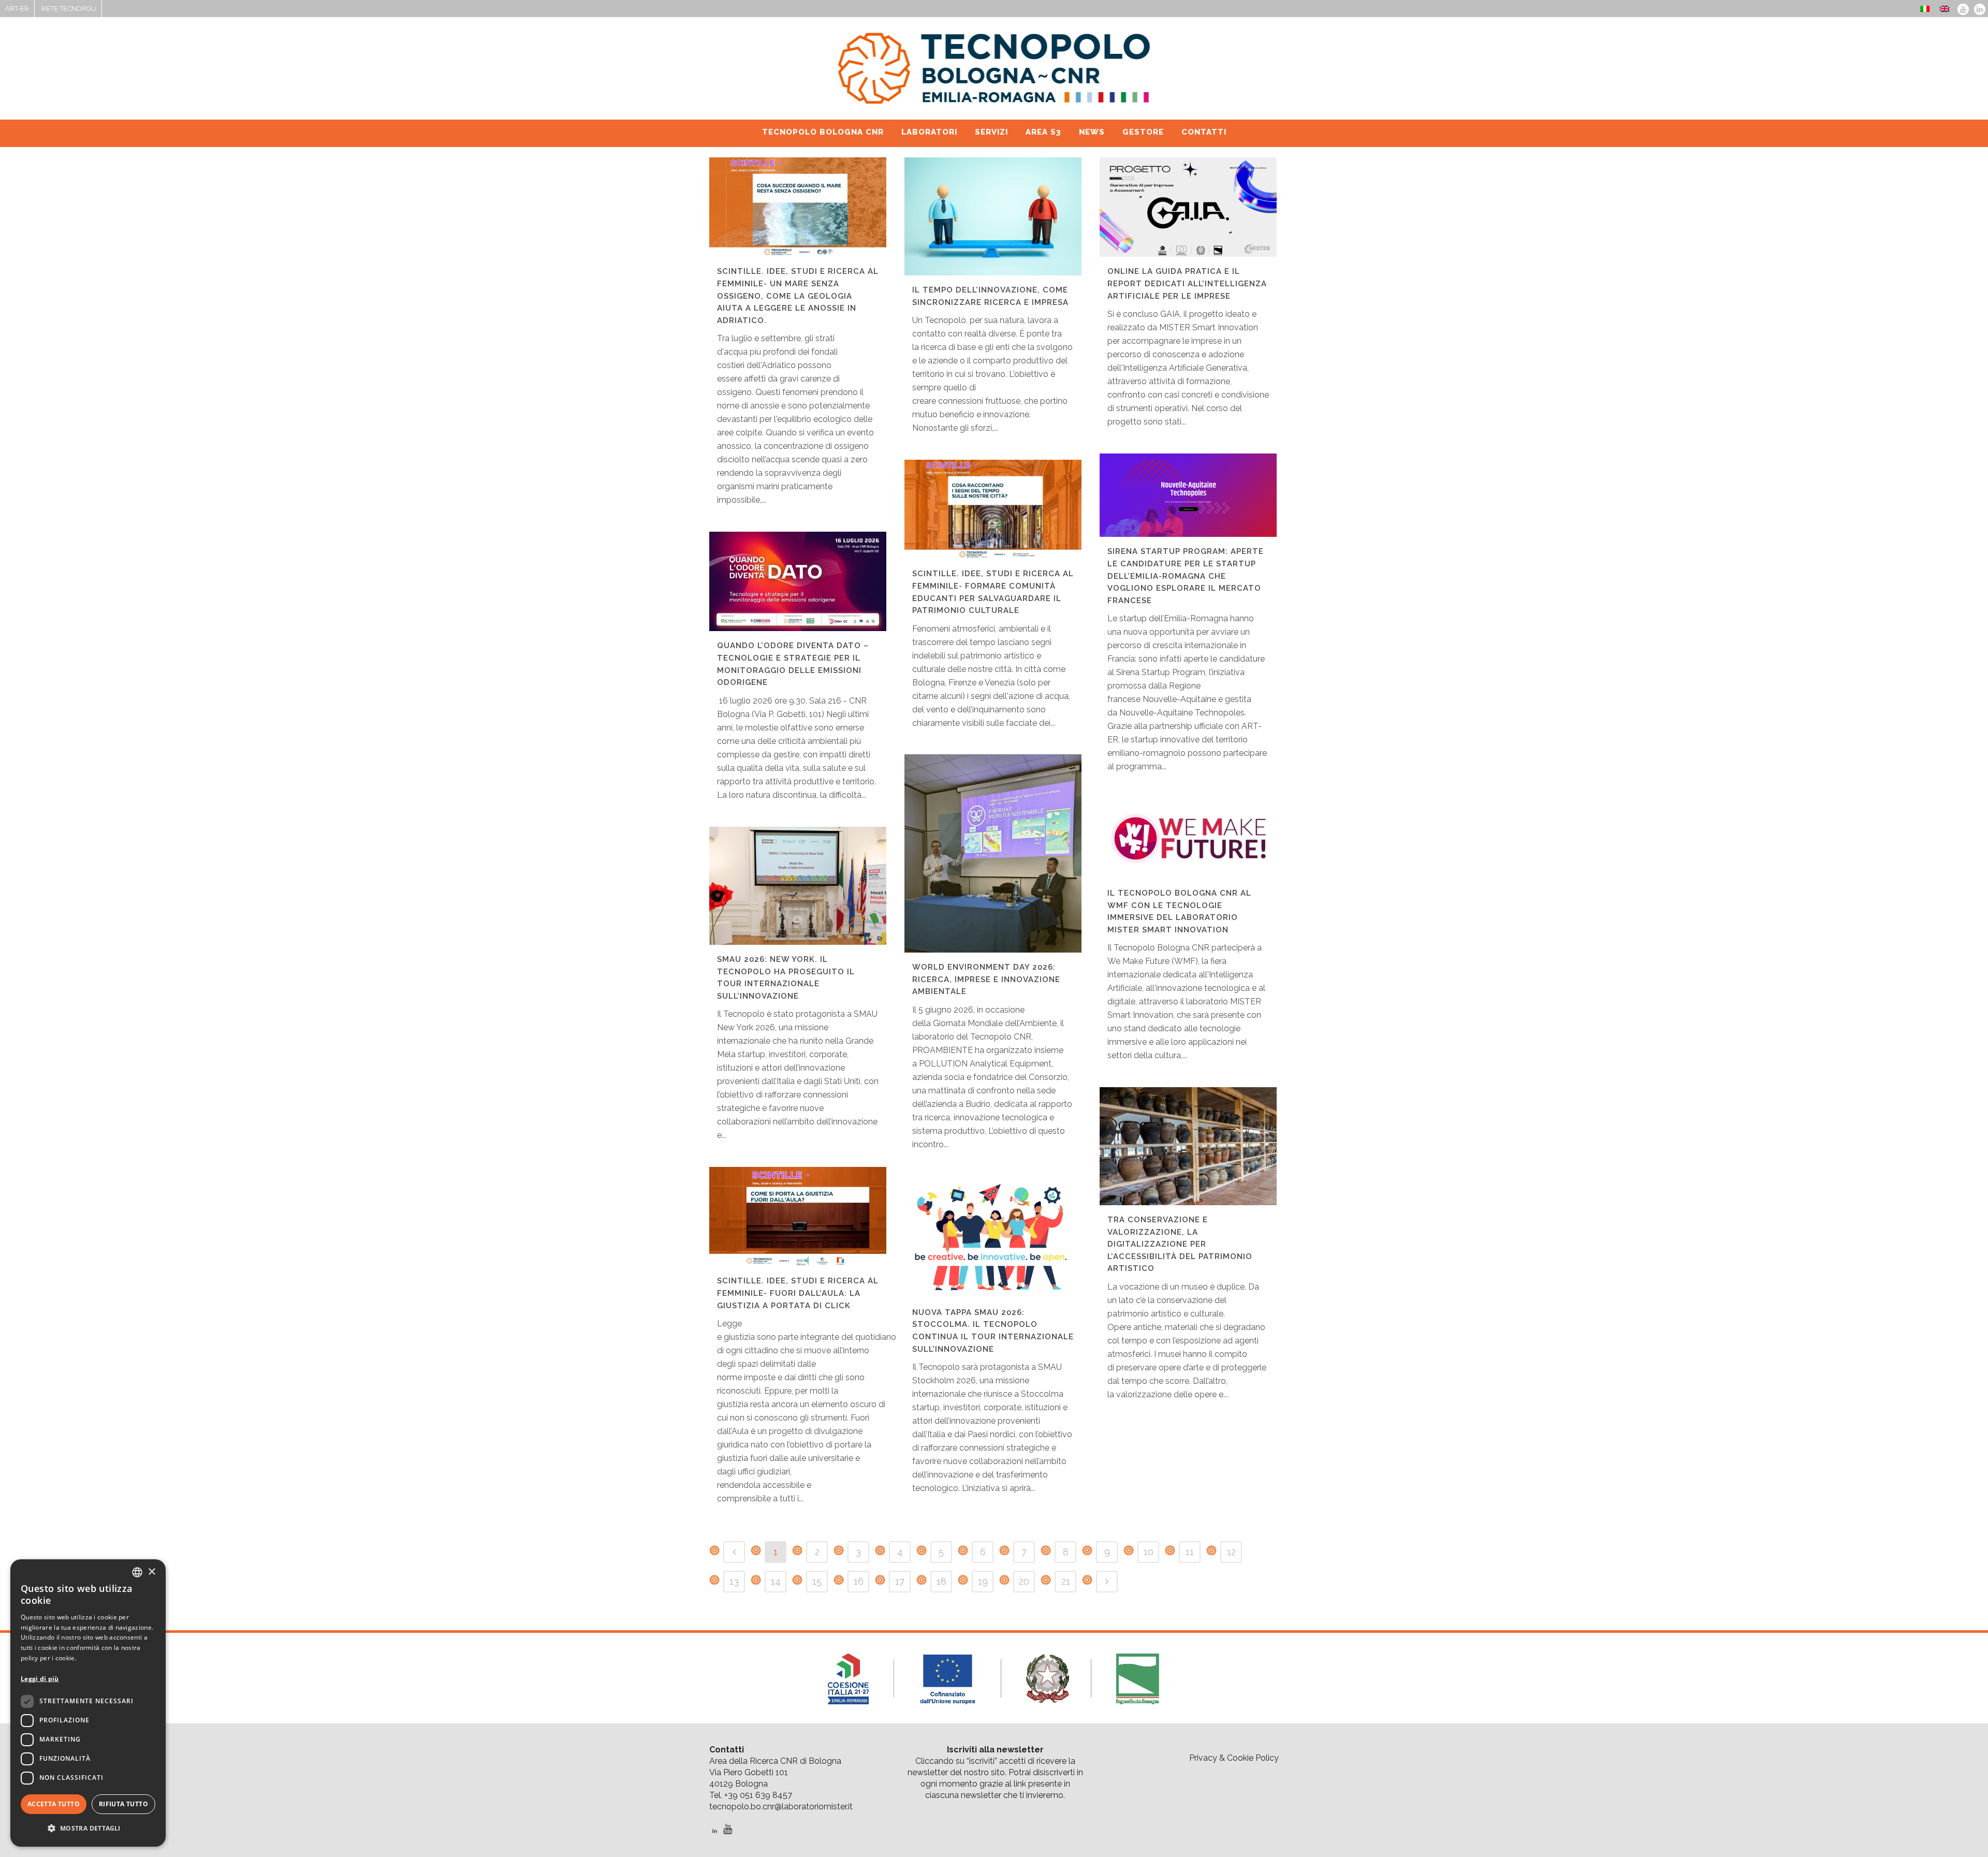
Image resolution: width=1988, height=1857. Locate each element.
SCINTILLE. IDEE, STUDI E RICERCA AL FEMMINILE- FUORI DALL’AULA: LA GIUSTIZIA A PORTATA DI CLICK (798, 1293)
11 (1190, 1552)
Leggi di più (40, 1679)
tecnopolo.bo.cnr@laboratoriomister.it (781, 1807)
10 (1149, 1552)
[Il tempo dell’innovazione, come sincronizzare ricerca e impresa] (993, 216)
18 (941, 1581)
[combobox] (137, 1572)
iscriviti (982, 1761)
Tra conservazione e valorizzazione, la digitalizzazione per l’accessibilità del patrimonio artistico (1180, 1244)
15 (817, 1581)
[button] (88, 1829)
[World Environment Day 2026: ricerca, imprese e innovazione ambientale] (993, 853)
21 (1066, 1581)
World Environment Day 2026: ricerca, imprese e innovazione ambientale (986, 979)
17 (900, 1581)
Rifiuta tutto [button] (123, 1804)
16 (859, 1581)
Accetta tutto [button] (54, 1804)
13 (734, 1581)
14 (776, 1581)
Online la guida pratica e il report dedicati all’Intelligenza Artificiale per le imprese (1187, 283)
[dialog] (88, 1703)
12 (1231, 1552)
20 (1024, 1581)
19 (983, 1581)
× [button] (151, 1572)
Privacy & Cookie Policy (1234, 1758)
